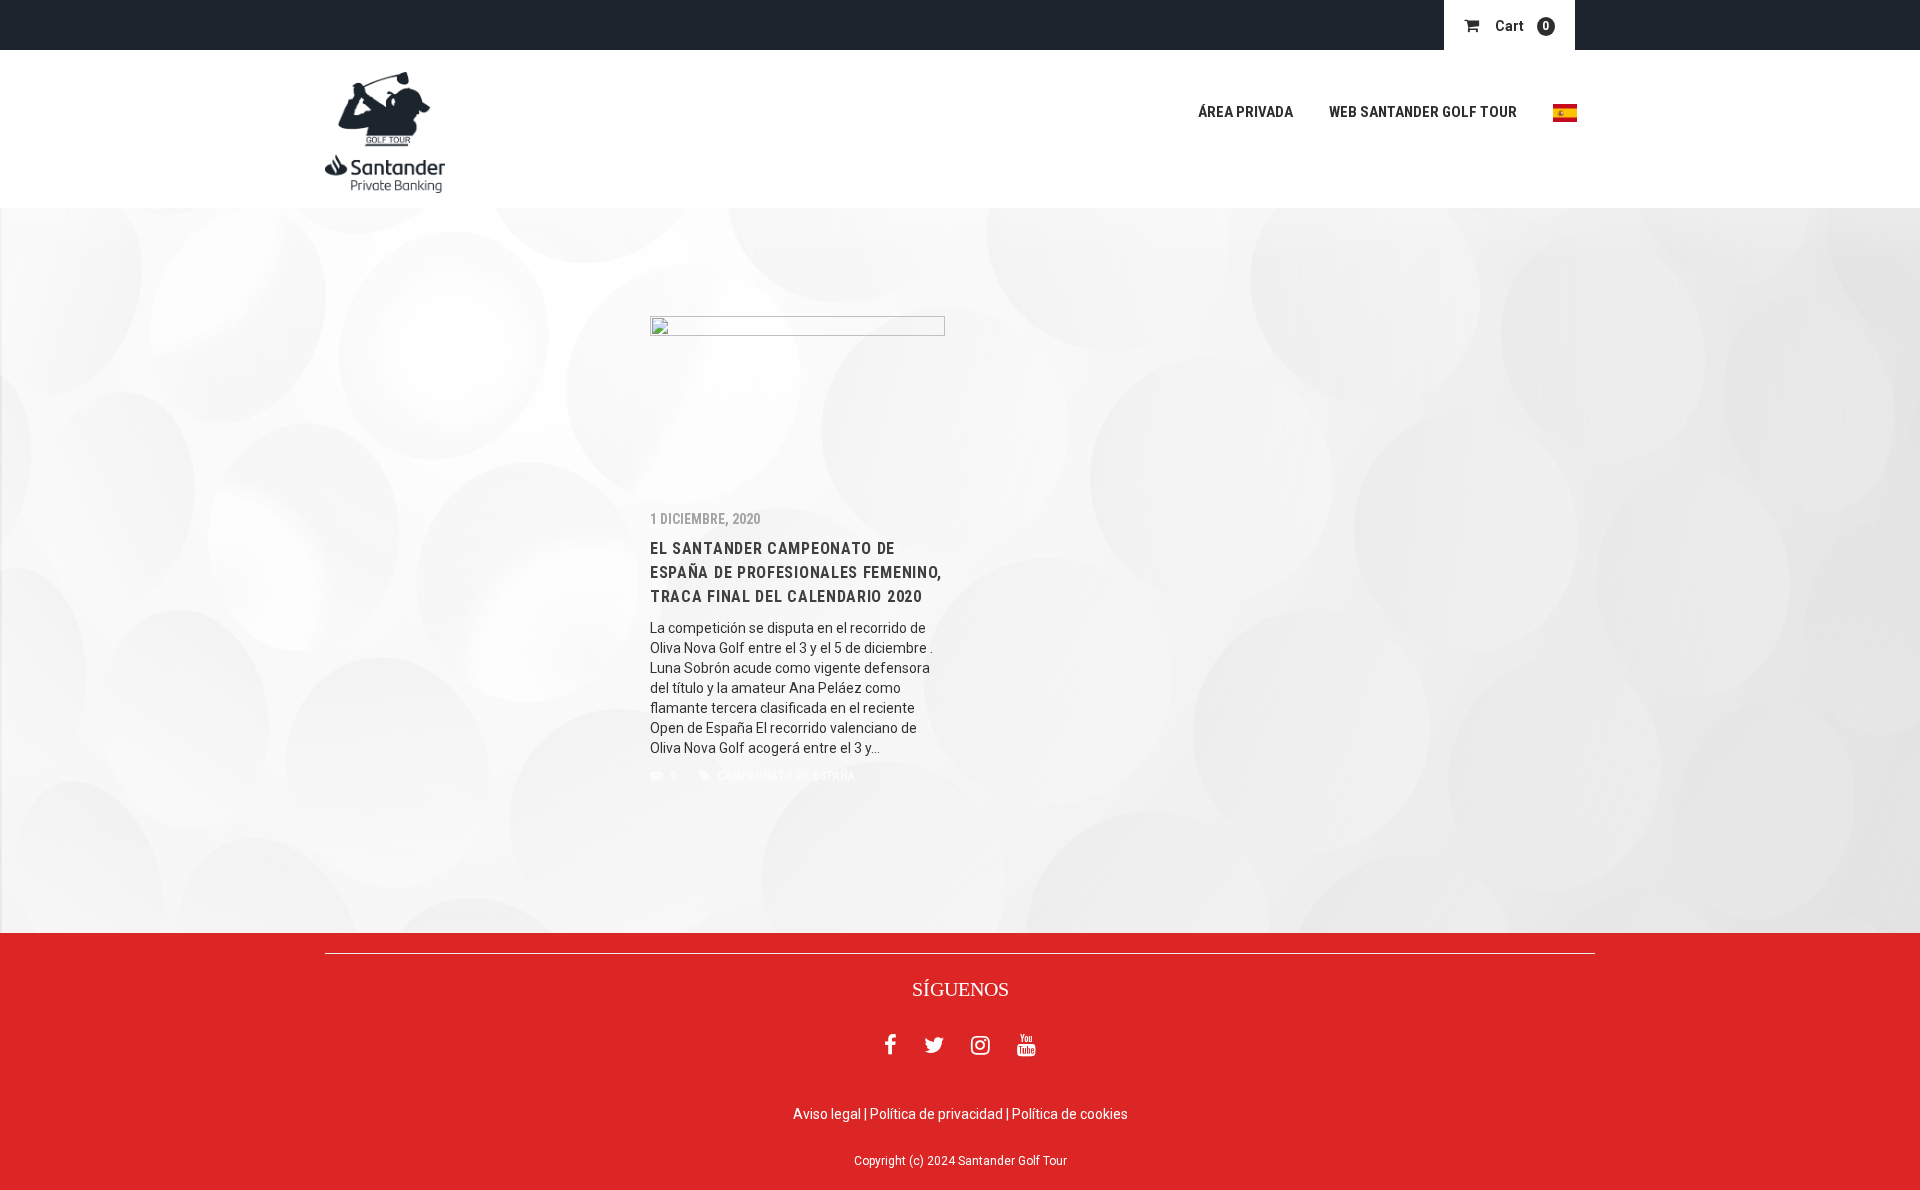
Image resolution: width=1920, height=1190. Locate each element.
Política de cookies (1070, 1114)
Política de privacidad (936, 1114)
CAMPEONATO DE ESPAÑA (784, 776)
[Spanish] (1565, 112)
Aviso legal (827, 1114)
